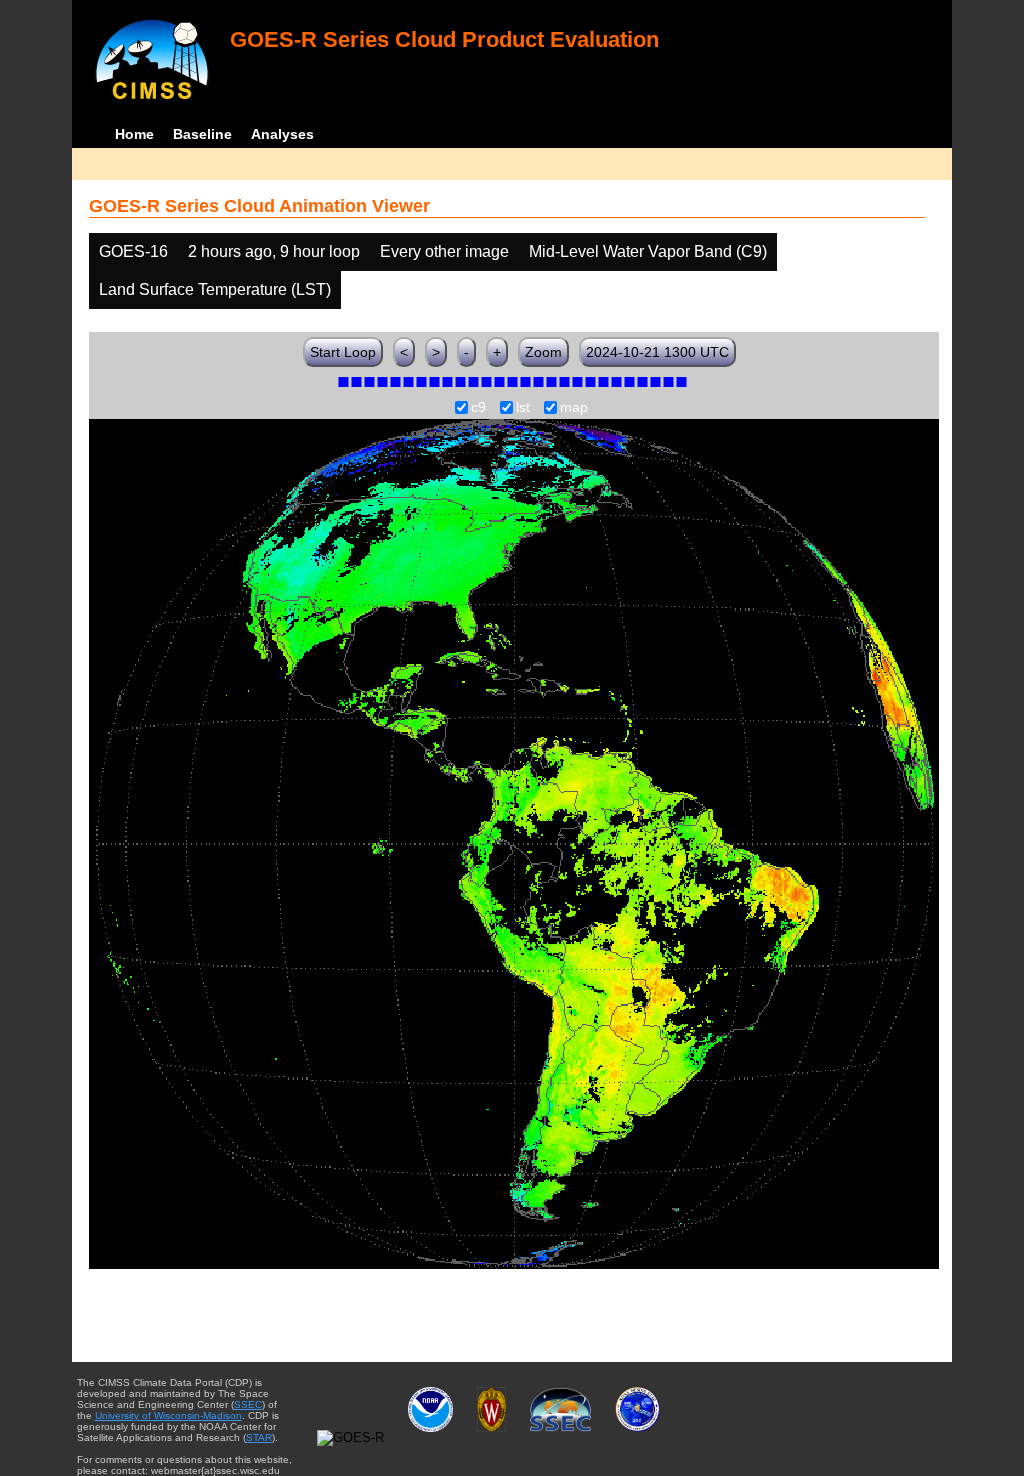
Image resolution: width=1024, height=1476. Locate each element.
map (574, 408)
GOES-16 (133, 251)
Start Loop (343, 352)
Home (134, 134)
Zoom (543, 352)
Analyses (282, 134)
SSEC (248, 1404)
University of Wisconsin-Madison (168, 1415)
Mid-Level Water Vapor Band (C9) (648, 251)
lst (523, 408)
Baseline (202, 134)
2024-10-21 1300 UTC (657, 352)
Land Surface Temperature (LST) (215, 289)
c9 (478, 408)
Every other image (444, 251)
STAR (259, 1437)
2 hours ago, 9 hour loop (274, 251)
